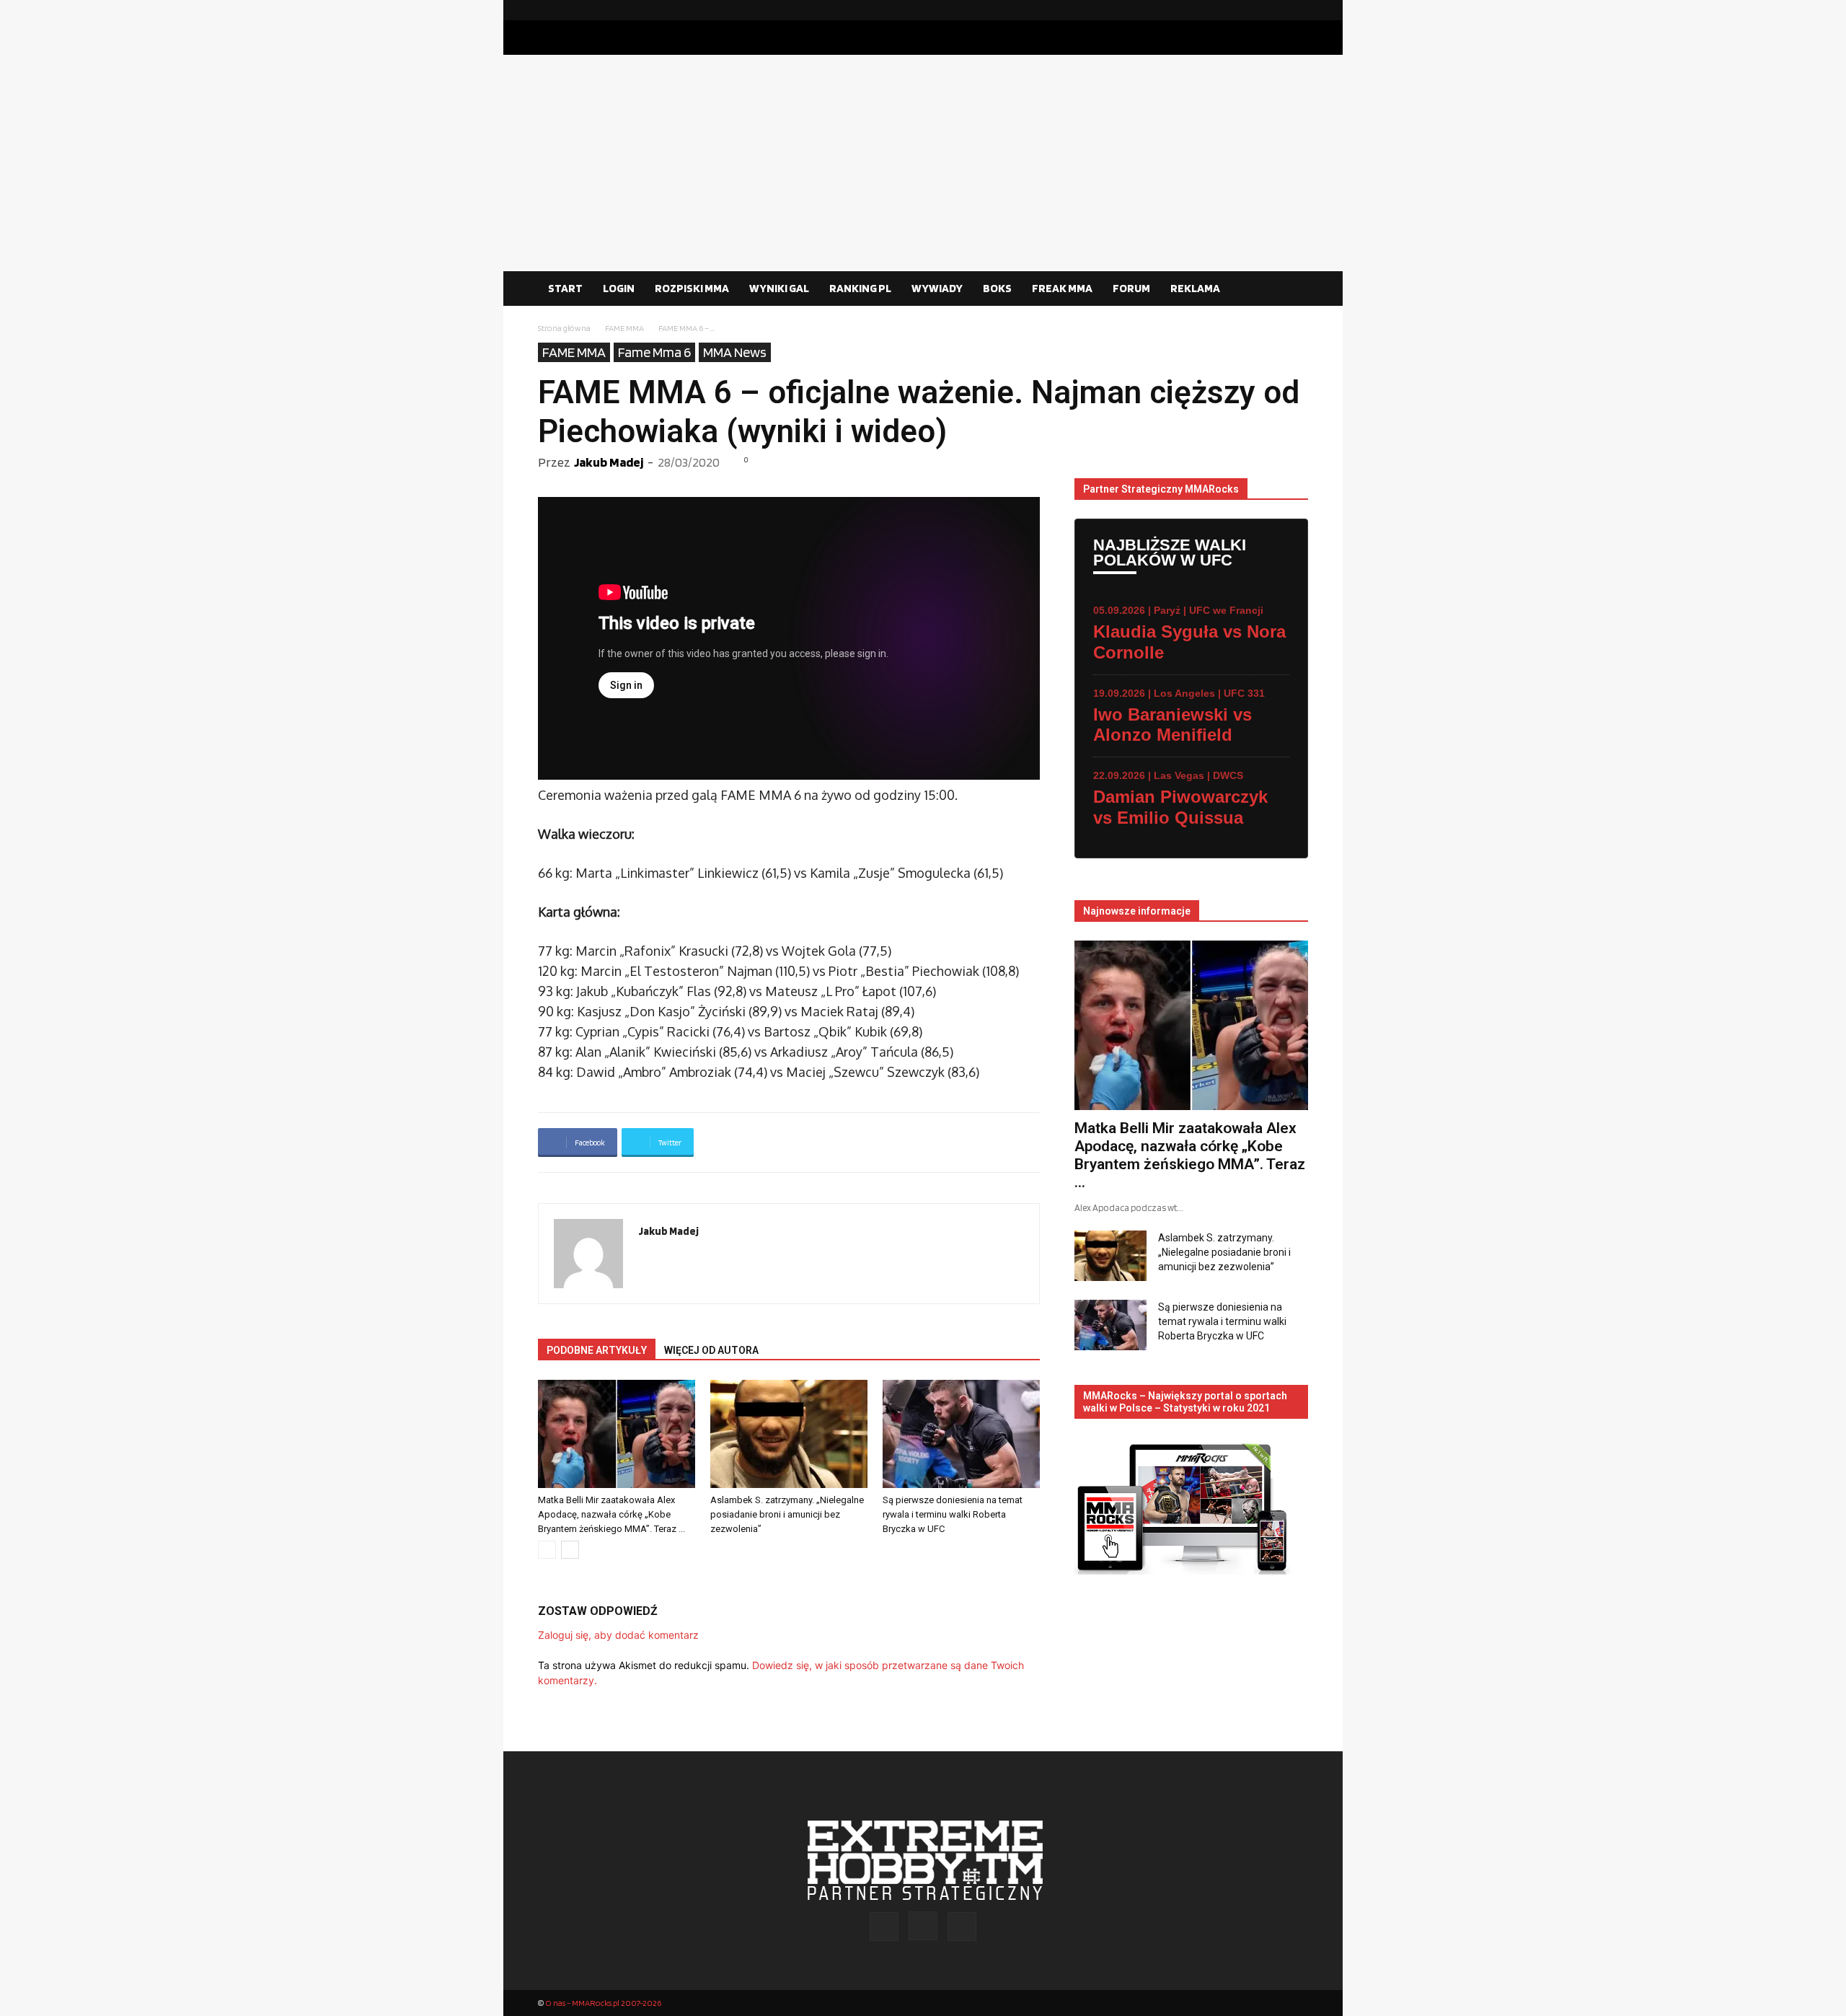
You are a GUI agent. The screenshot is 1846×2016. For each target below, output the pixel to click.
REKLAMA (1195, 288)
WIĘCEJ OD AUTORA (711, 1350)
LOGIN (619, 288)
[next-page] (570, 1550)
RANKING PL (860, 288)
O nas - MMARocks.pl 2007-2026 (603, 2003)
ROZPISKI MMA (692, 288)
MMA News (735, 352)
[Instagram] (1274, 10)
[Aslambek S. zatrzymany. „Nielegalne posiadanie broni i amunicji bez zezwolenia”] (789, 1434)
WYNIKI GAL (779, 288)
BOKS (997, 288)
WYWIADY (937, 288)
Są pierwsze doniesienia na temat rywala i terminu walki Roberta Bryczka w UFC (953, 1514)
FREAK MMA (1062, 288)
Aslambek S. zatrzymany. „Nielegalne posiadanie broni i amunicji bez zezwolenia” (787, 1514)
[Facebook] (1251, 10)
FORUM (1131, 288)
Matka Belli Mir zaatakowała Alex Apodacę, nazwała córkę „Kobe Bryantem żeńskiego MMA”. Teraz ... (611, 1514)
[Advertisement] (923, 163)
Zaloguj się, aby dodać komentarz (618, 1635)
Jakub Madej (609, 462)
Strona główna (564, 328)
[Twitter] (1297, 10)
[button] (1291, 289)
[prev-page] (547, 1550)
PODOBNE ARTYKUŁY (597, 1350)
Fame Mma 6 (654, 352)
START (565, 288)
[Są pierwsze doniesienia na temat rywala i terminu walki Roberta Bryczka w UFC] (961, 1434)
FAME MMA (624, 328)
